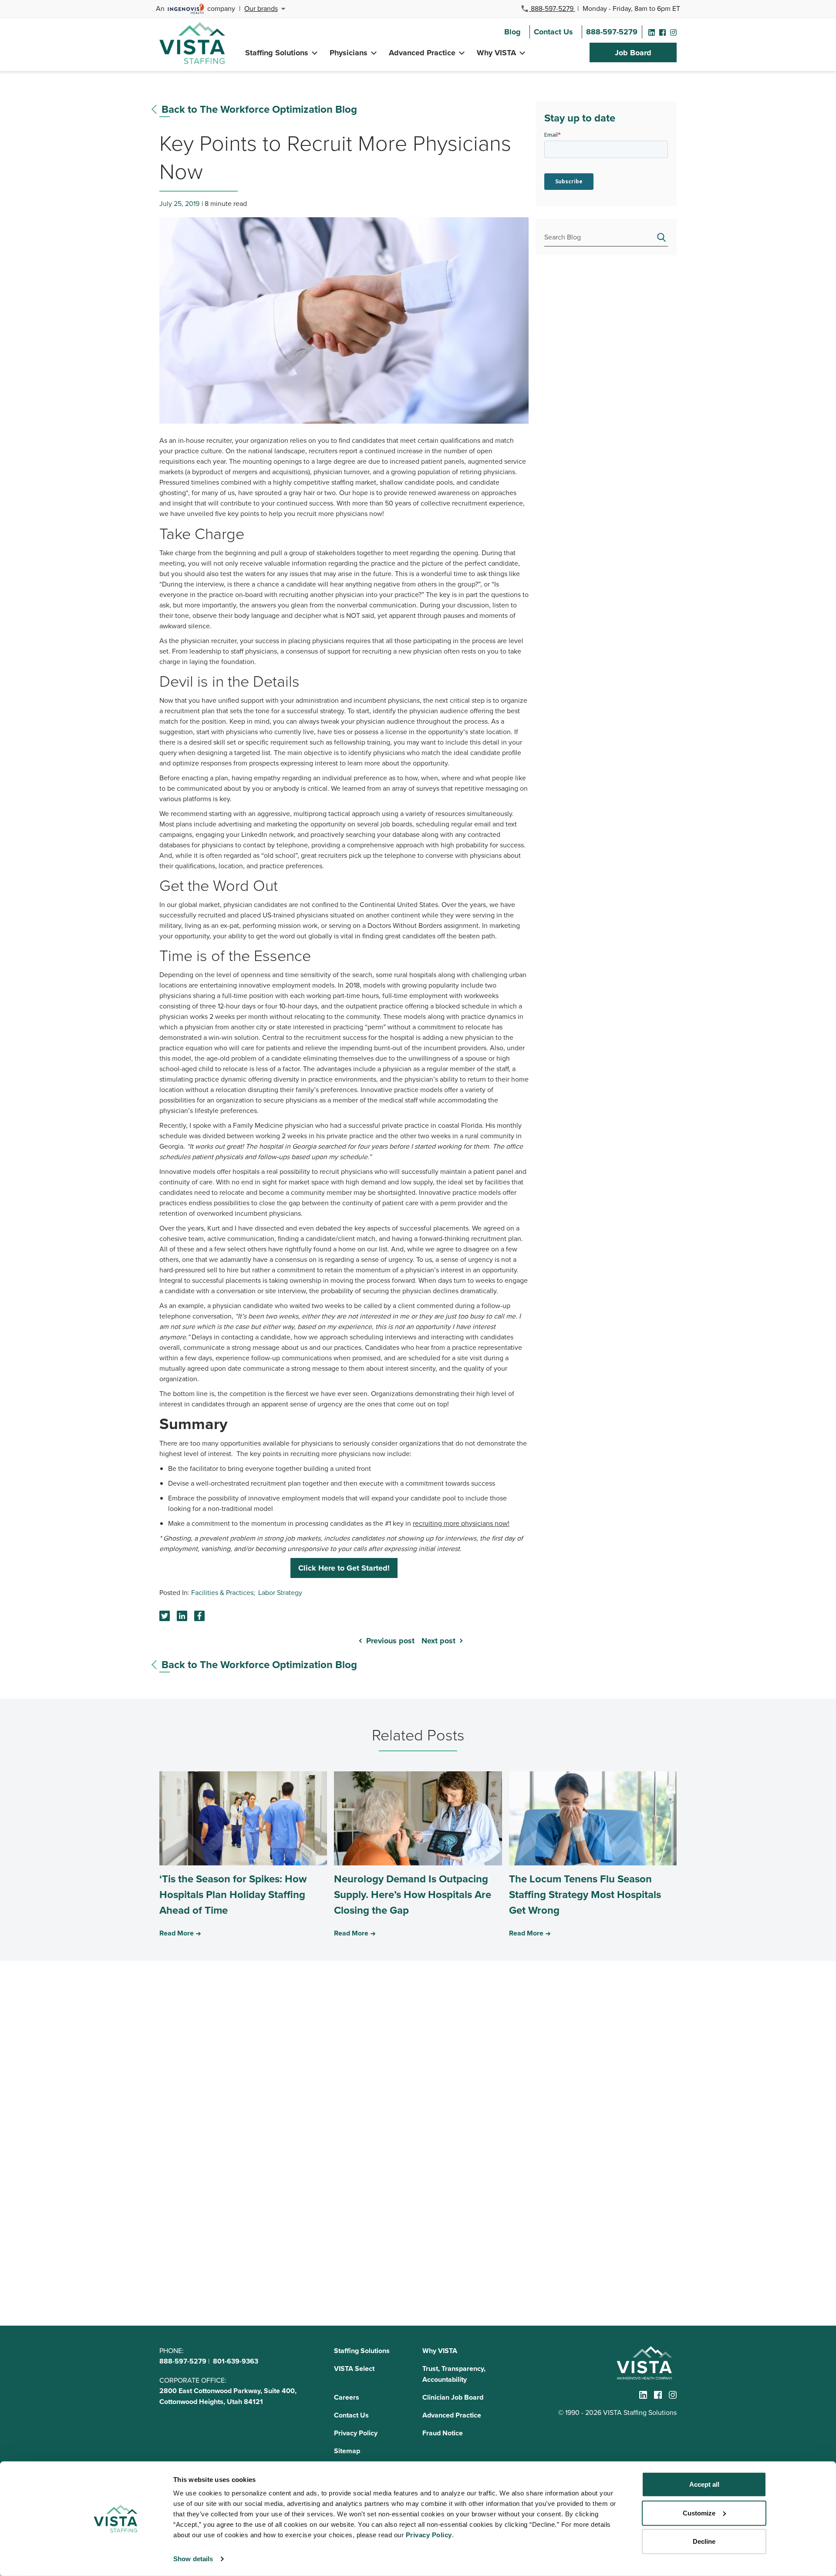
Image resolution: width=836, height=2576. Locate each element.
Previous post (390, 1641)
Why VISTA (496, 53)
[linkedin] (652, 32)
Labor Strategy (280, 1592)
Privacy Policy (356, 2433)
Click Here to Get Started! (344, 1568)
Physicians (349, 53)
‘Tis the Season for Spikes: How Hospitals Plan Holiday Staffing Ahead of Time (233, 1894)
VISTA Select (354, 2369)
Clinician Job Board (453, 2397)
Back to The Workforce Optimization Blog (259, 109)
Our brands (261, 8)
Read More (177, 1933)
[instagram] (673, 32)
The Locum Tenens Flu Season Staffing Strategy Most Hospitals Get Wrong (585, 1894)
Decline (704, 2541)
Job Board (633, 53)
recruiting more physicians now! (461, 1523)
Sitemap (347, 2451)
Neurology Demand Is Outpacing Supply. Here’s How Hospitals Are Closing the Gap (413, 1894)
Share (182, 1616)
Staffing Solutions (277, 53)
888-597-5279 (552, 8)
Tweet (165, 1616)
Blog (512, 32)
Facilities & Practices (222, 1592)
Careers (347, 2397)
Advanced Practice (422, 53)
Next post (438, 1641)
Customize (699, 2513)
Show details (193, 2559)
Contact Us (553, 32)
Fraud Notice (443, 2433)
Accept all (704, 2484)
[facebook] (662, 32)
